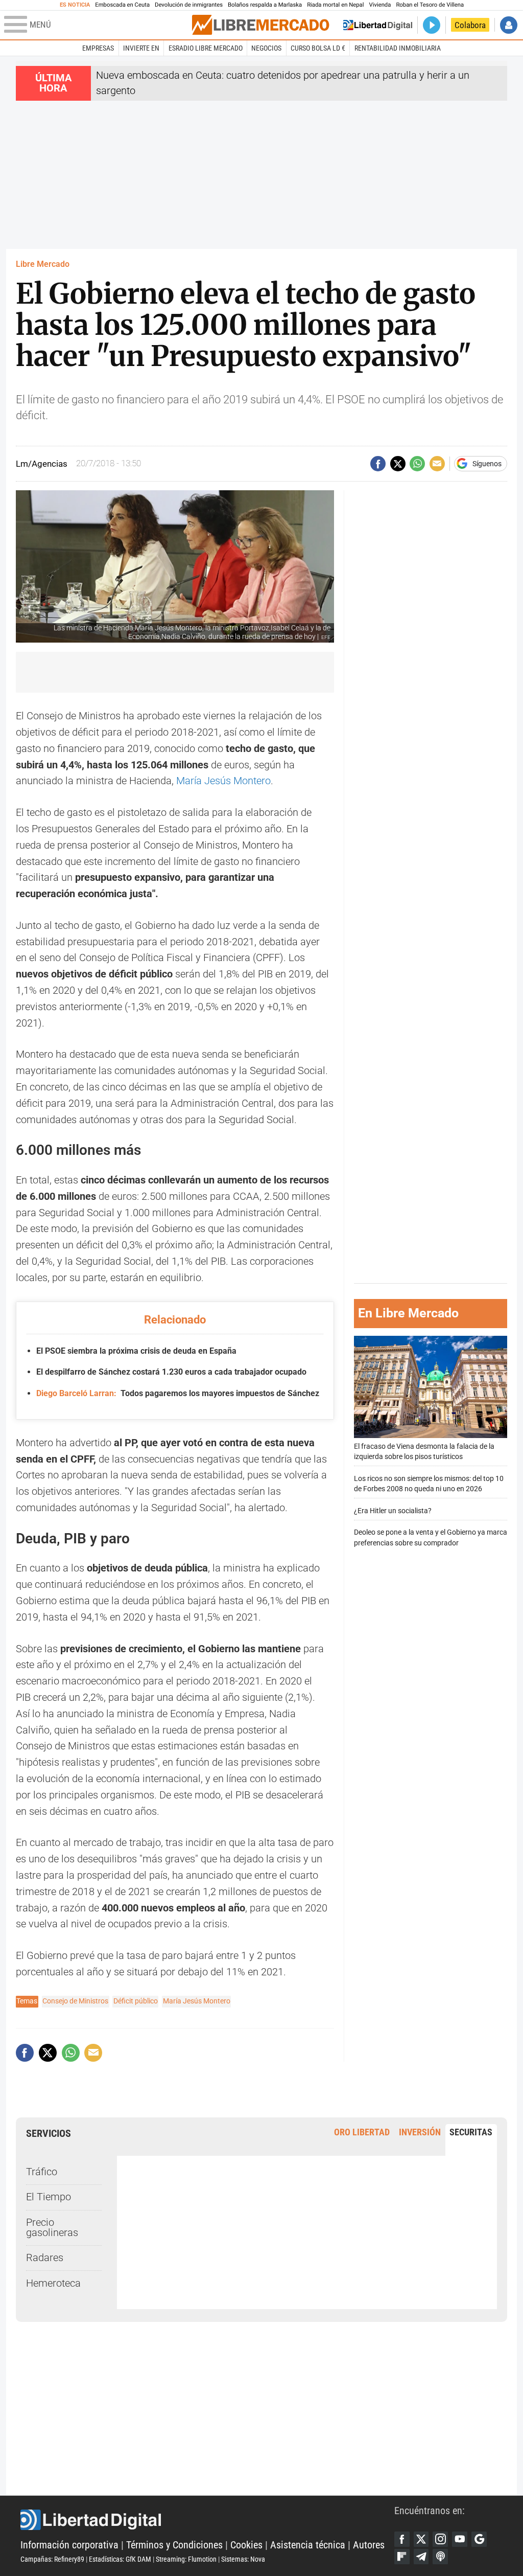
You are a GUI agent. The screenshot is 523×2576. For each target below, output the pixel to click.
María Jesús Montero (223, 781)
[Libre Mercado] (260, 25)
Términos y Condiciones (174, 2545)
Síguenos (487, 464)
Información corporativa (69, 2545)
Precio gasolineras (52, 2228)
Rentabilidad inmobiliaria (398, 48)
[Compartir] (378, 464)
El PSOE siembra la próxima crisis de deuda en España (136, 1351)
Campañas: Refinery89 (52, 2559)
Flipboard (402, 2557)
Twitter (421, 2539)
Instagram (440, 2539)
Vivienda (380, 5)
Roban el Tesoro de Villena (430, 5)
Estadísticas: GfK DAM (120, 2559)
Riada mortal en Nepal (335, 5)
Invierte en (141, 48)
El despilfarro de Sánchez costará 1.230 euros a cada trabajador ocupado (171, 1372)
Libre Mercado (43, 264)
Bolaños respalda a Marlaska (265, 5)
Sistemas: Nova (243, 2559)
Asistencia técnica (308, 2545)
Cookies (246, 2545)
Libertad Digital (207, 2520)
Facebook (402, 2539)
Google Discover (479, 2539)
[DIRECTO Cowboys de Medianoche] (432, 25)
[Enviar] (417, 464)
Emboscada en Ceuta (122, 5)
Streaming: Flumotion (186, 2559)
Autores (369, 2545)
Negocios (266, 48)
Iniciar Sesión (509, 25)
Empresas (98, 48)
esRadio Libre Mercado (206, 48)
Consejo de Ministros (75, 2001)
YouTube (460, 2539)
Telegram (421, 2557)
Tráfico (42, 2172)
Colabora (470, 25)
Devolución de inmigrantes (189, 5)
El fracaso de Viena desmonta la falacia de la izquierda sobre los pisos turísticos (424, 1452)
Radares (45, 2258)
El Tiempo (49, 2197)
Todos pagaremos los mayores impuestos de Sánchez (177, 1393)
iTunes (440, 2557)
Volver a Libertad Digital (378, 25)
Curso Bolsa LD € (318, 48)
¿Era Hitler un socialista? (393, 1511)
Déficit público (136, 2001)
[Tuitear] (398, 464)
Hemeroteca (53, 2283)
